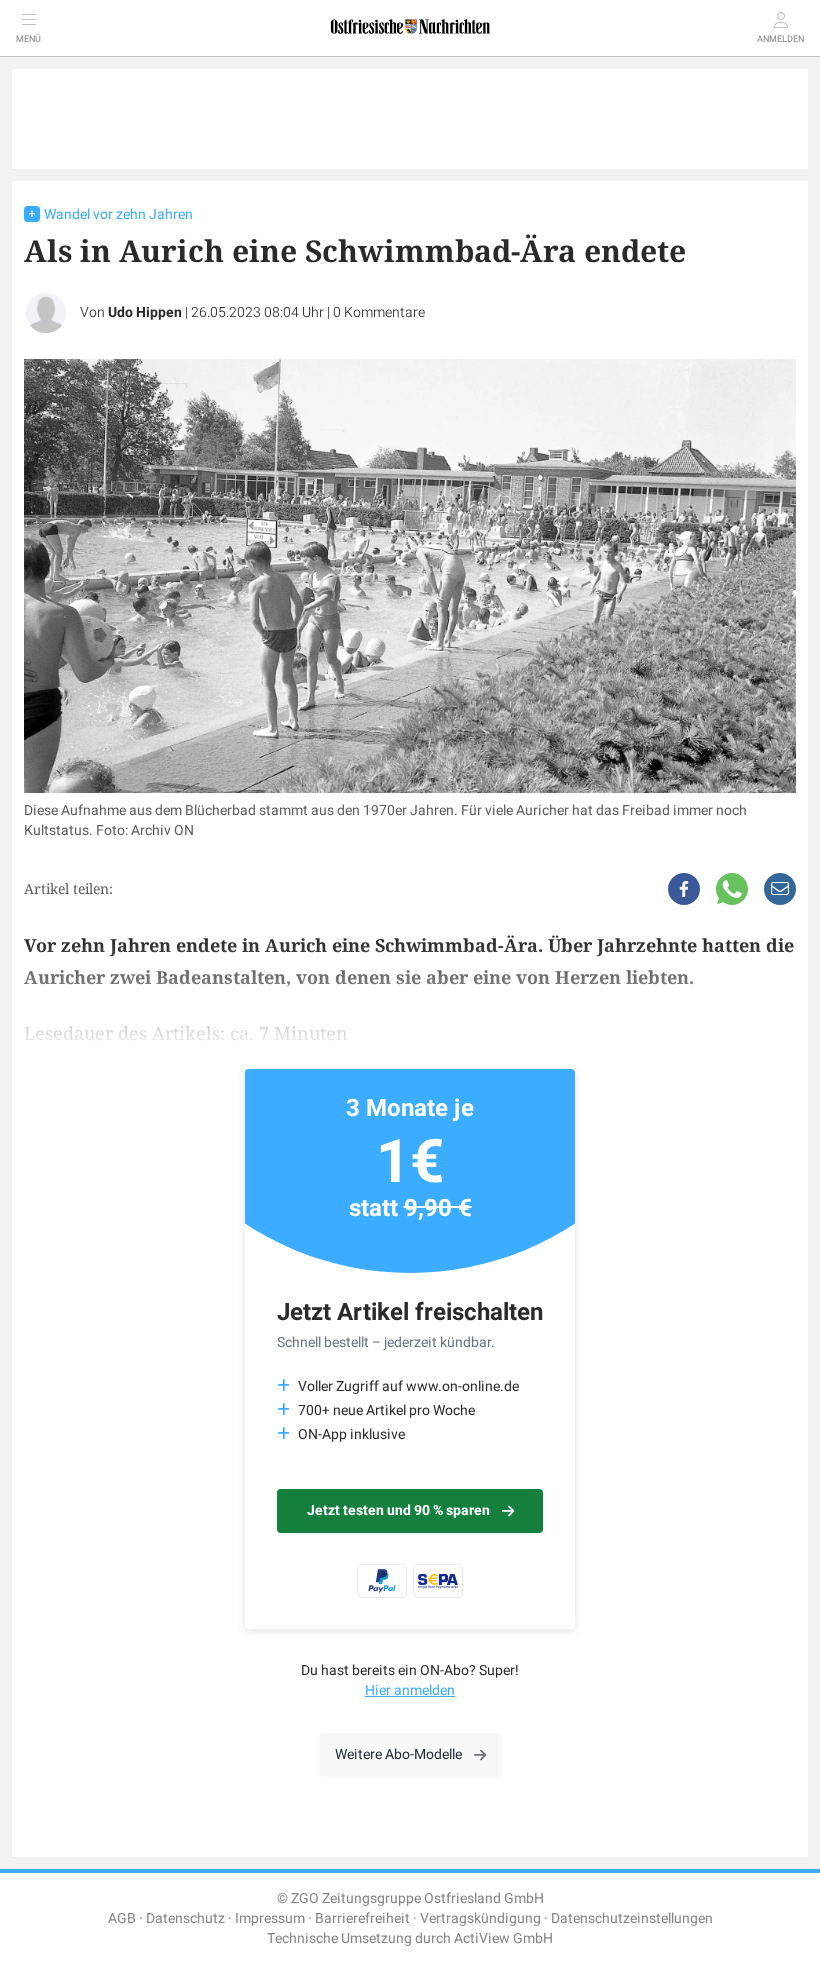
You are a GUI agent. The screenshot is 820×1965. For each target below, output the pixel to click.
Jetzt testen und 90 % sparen (398, 1510)
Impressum (270, 1918)
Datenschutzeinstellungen (632, 1918)
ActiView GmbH (503, 1938)
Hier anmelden (410, 1690)
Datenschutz (185, 1918)
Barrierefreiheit (362, 1918)
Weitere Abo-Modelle (398, 1754)
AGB (122, 1918)
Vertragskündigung (480, 1918)
